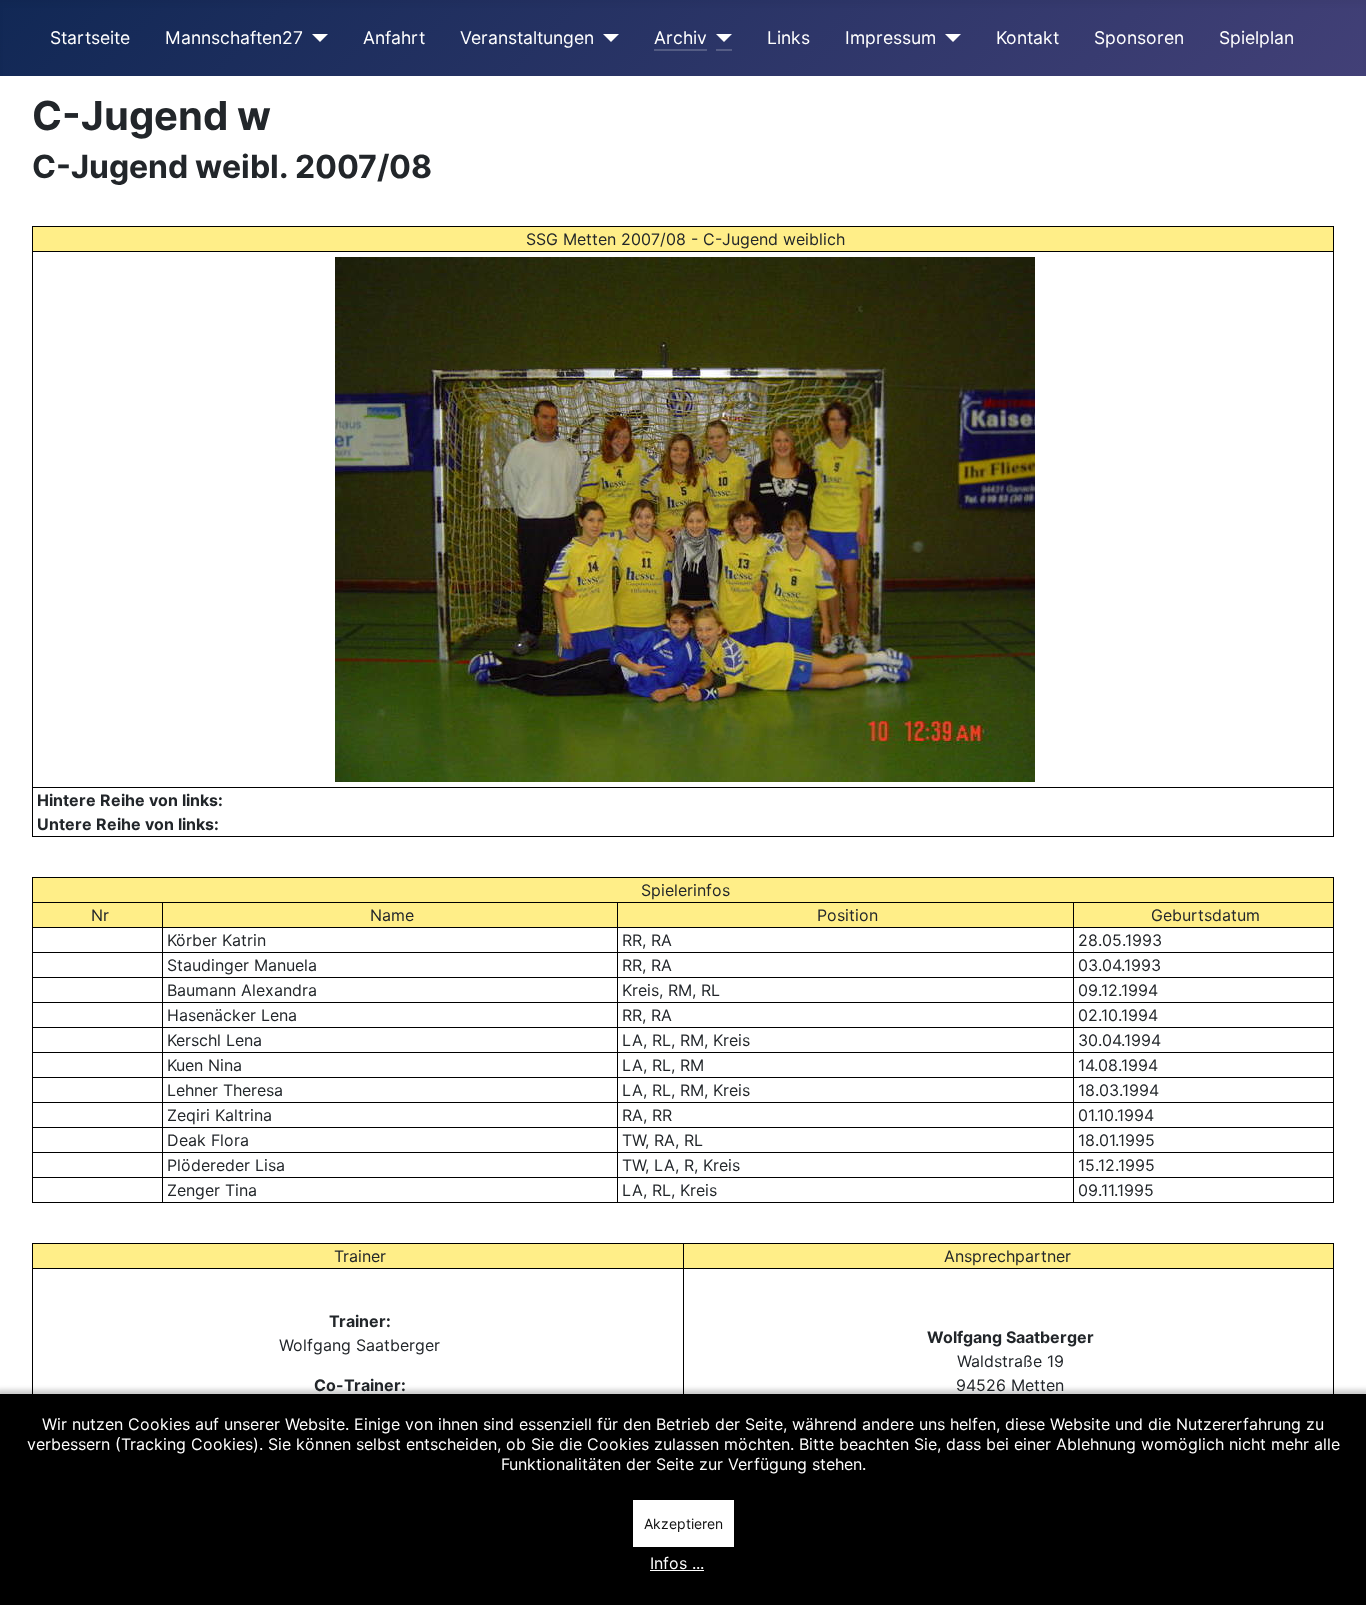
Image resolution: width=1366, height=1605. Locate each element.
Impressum (890, 37)
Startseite (90, 37)
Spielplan (1256, 37)
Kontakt (1027, 37)
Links (788, 37)
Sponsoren (1139, 37)
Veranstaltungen (527, 37)
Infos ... (677, 1563)
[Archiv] (719, 38)
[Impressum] (948, 38)
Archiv (680, 37)
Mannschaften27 (234, 37)
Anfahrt (394, 37)
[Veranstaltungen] (606, 38)
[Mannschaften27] (315, 38)
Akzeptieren (683, 1523)
